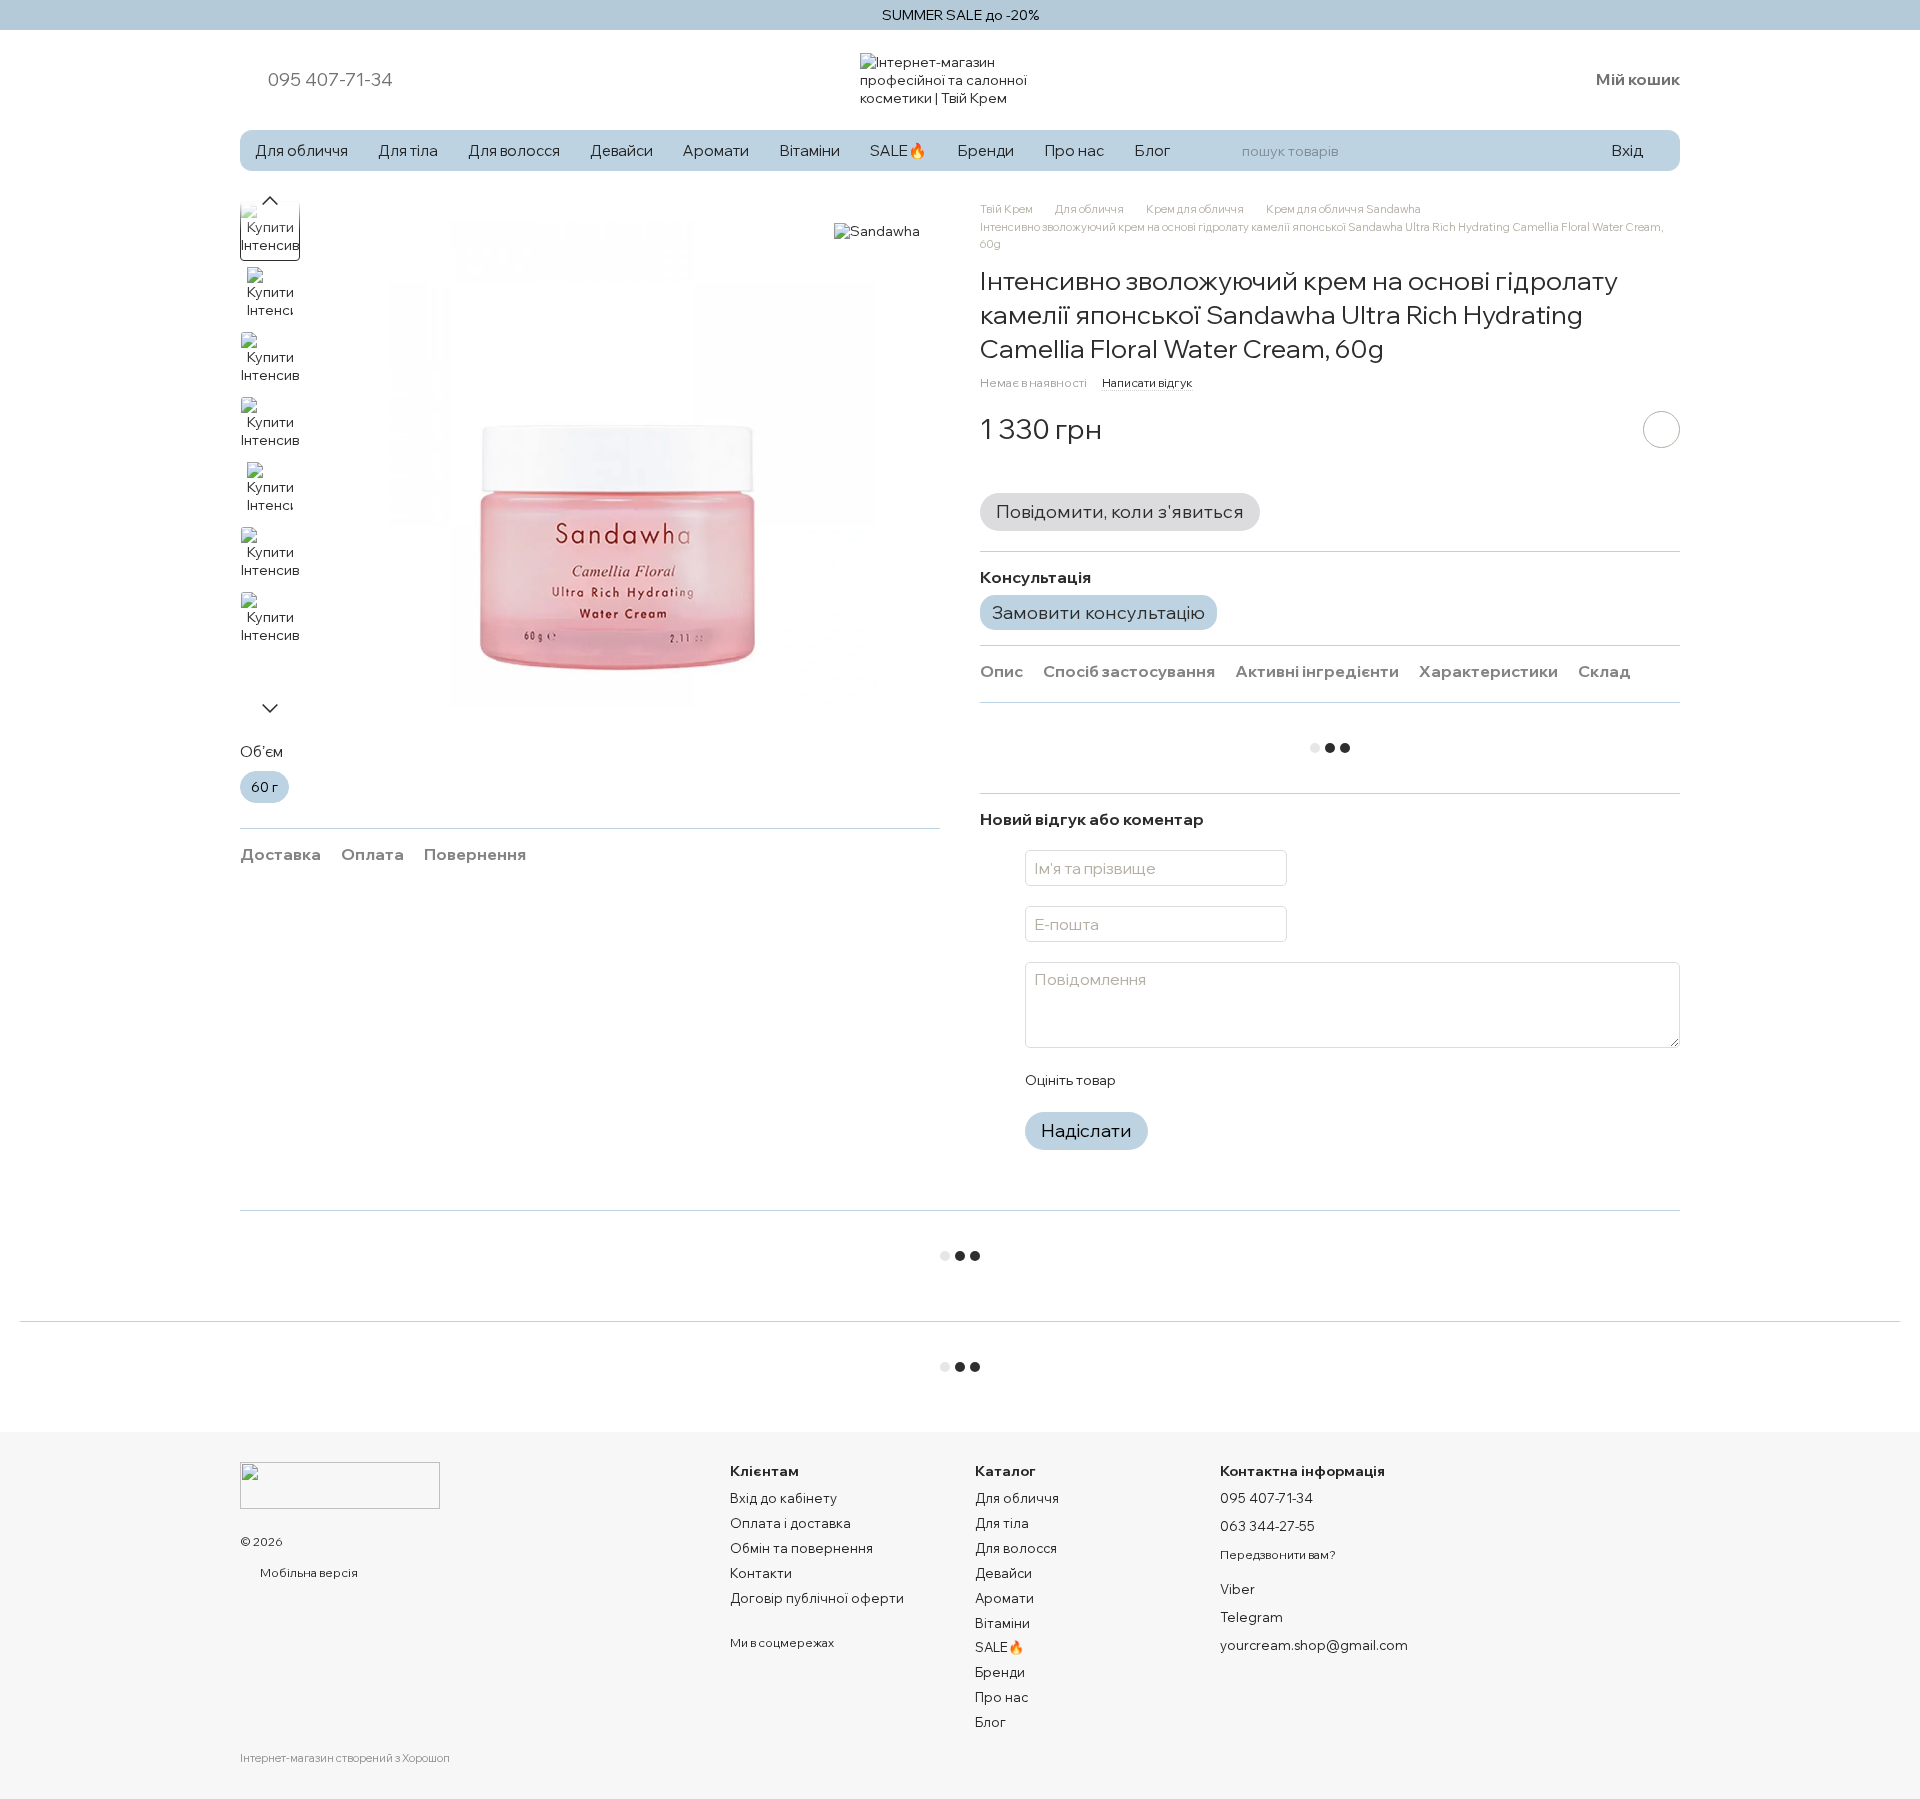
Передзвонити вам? (1278, 1554)
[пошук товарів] (1223, 151)
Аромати (716, 150)
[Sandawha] (877, 231)
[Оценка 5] (1276, 1080)
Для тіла (408, 150)
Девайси (621, 150)
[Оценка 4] (1244, 1080)
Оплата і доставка (790, 1523)
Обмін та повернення (801, 1548)
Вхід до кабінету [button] (783, 1498)
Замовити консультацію (1098, 612)
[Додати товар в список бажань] (1661, 429)
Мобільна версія (308, 1572)
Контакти (761, 1573)
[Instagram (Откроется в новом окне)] (1468, 80)
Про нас (1074, 150)
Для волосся (514, 150)
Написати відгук (1147, 382)
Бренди (985, 150)
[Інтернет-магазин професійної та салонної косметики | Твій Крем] (340, 1483)
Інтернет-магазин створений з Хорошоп (345, 1758)
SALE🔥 (898, 150)
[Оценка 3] (1212, 1080)
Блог (1152, 150)
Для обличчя (301, 150)
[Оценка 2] (1180, 1080)
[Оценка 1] (1148, 1080)
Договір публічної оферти (817, 1598)
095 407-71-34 (330, 80)
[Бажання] (1520, 80)
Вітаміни (809, 150)
